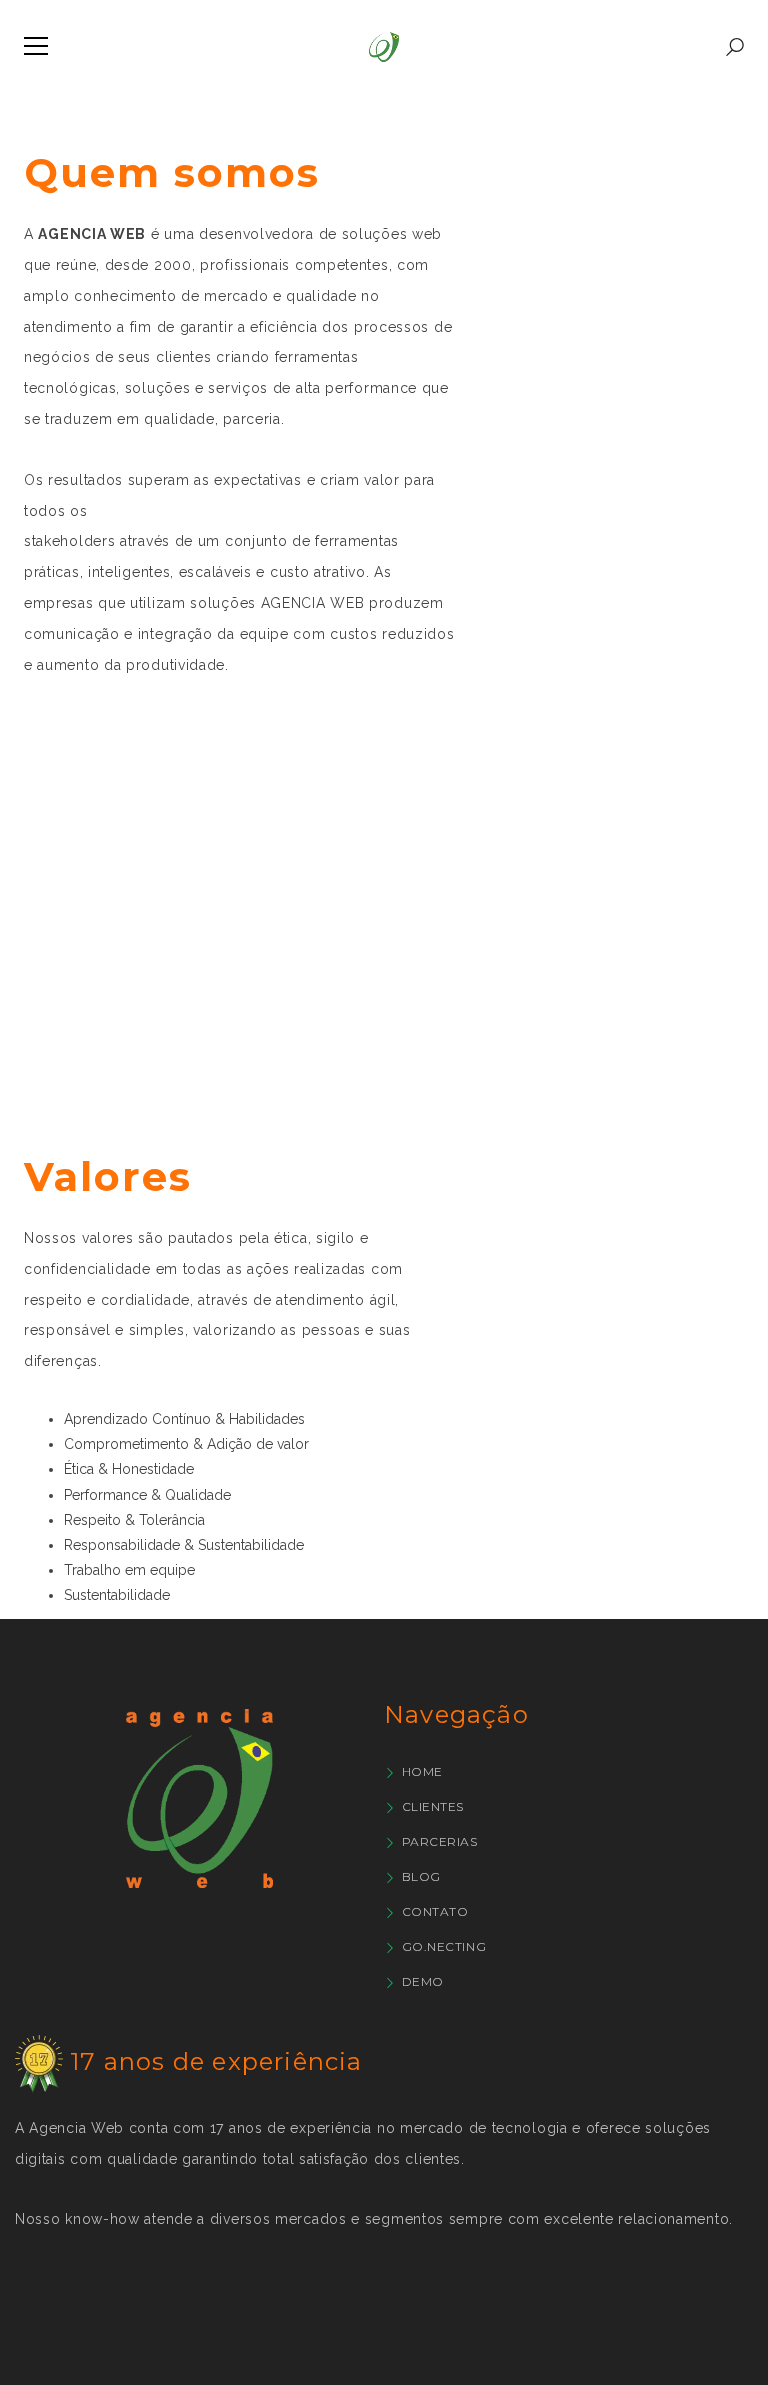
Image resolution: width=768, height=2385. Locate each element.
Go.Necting (444, 1946)
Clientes (433, 1806)
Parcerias (440, 1841)
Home (422, 1771)
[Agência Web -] (384, 46)
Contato (435, 1911)
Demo (423, 1981)
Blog (421, 1876)
